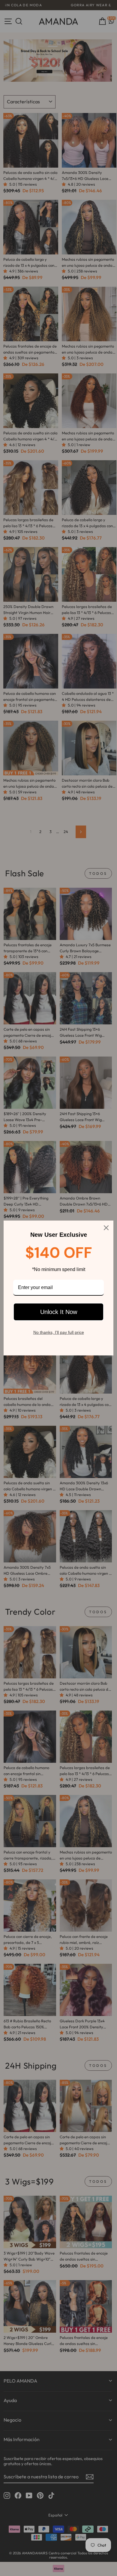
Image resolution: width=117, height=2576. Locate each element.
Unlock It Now (59, 1312)
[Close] (106, 1228)
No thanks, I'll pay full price (59, 1332)
